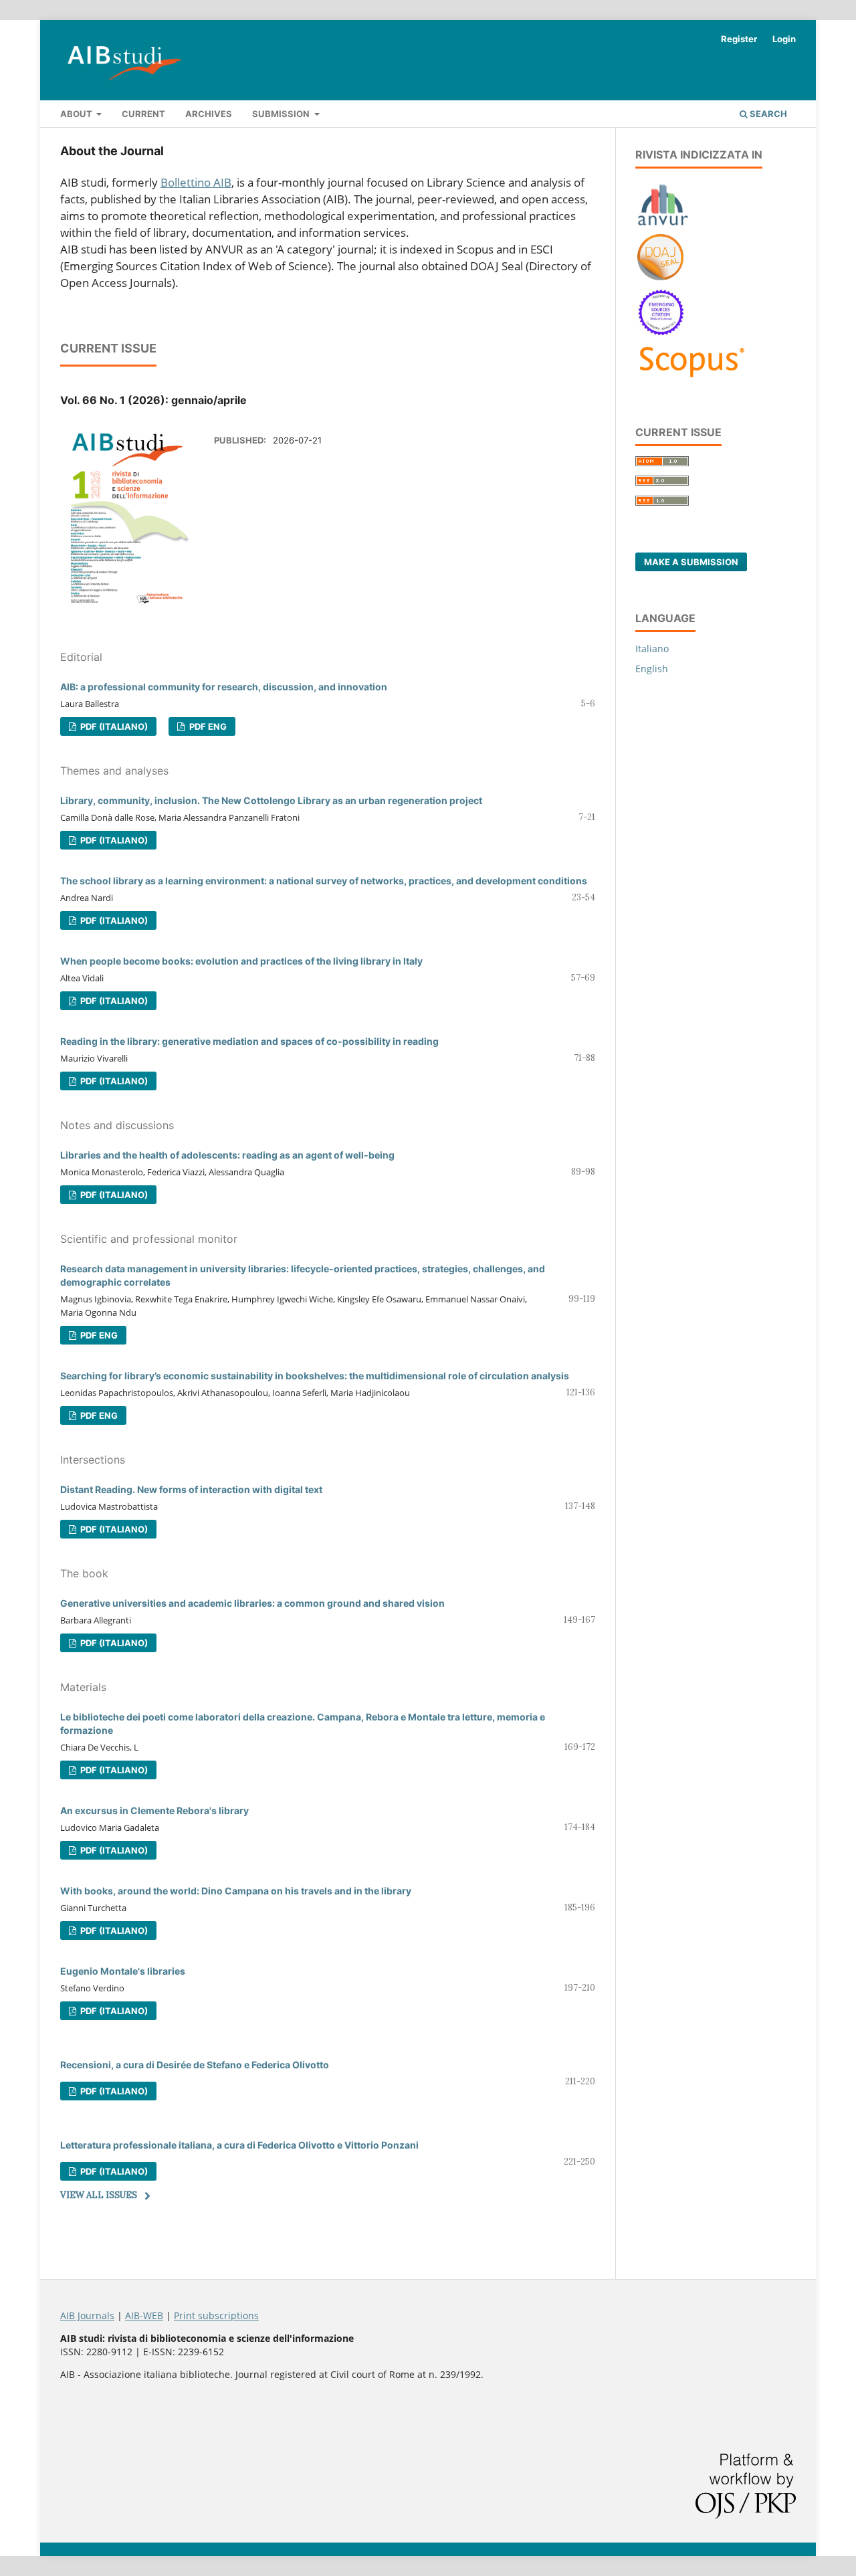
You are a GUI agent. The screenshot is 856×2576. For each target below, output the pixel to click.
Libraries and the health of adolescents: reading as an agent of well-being (227, 1155)
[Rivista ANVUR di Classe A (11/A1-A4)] (663, 225)
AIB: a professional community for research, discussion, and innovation (224, 687)
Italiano (652, 649)
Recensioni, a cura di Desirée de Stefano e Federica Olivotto (195, 2065)
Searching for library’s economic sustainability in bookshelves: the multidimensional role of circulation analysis (315, 1376)
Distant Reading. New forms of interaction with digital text (191, 1489)
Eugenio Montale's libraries (123, 1971)
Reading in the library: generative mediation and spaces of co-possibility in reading (249, 1041)
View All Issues (99, 2195)
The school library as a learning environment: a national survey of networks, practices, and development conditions (324, 881)
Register (739, 39)
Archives (209, 114)
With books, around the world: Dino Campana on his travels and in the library (236, 1891)
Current (143, 114)
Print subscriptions (216, 2315)
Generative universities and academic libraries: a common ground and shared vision (252, 1603)
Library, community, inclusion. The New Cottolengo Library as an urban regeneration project (271, 800)
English (652, 669)
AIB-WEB (144, 2315)
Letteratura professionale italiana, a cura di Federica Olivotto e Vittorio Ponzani (239, 2145)
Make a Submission (691, 562)
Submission (282, 114)
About (77, 114)
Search (767, 114)
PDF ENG (207, 726)
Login (784, 39)
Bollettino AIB (196, 182)
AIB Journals (87, 2315)
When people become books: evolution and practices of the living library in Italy (241, 961)
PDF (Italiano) (113, 726)
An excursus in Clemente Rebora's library (154, 1810)
